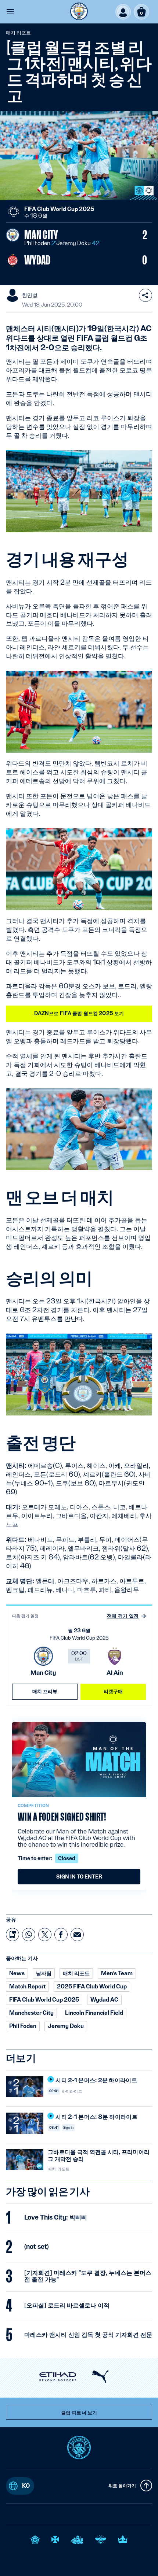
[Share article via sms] (12, 1935)
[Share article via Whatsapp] (29, 1935)
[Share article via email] (77, 1935)
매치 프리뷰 (45, 1691)
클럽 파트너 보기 (79, 2413)
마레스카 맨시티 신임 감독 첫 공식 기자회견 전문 (88, 2335)
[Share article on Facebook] (61, 1935)
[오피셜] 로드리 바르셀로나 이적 (67, 2305)
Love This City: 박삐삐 (56, 2217)
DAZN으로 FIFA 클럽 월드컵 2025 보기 (79, 1013)
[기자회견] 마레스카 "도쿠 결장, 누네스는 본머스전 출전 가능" (88, 2276)
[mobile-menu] (10, 12)
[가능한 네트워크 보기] (146, 295)
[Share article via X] (45, 1935)
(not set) (37, 2247)
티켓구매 (113, 1691)
